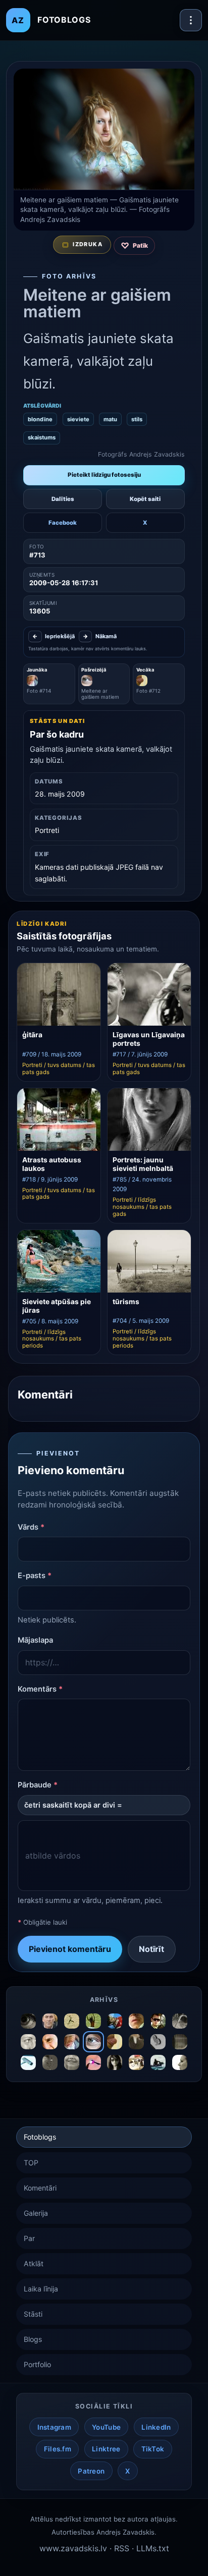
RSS (122, 2548)
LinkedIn (156, 2427)
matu (110, 419)
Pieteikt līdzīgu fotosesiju (104, 475)
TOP (31, 2163)
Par (29, 2238)
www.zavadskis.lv (73, 2548)
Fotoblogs (40, 2137)
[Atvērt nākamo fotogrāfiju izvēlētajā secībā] (104, 129)
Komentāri (40, 2188)
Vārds (31, 1527)
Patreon (91, 2471)
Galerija (36, 2213)
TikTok (153, 2449)
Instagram (54, 2427)
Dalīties (63, 499)
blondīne (40, 419)
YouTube (106, 2427)
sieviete (78, 419)
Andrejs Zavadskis (125, 2532)
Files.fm (58, 2449)
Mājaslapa (35, 1640)
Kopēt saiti (145, 499)
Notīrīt (151, 1949)
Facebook (63, 523)
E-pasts (35, 1576)
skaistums (42, 437)
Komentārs (40, 1689)
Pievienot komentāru (70, 1949)
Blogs (33, 2339)
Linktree (106, 2449)
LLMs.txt (153, 2548)
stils (137, 419)
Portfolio (37, 2364)
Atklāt (34, 2263)
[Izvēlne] (191, 20)
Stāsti (33, 2314)
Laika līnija (41, 2289)
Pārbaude (38, 1785)
